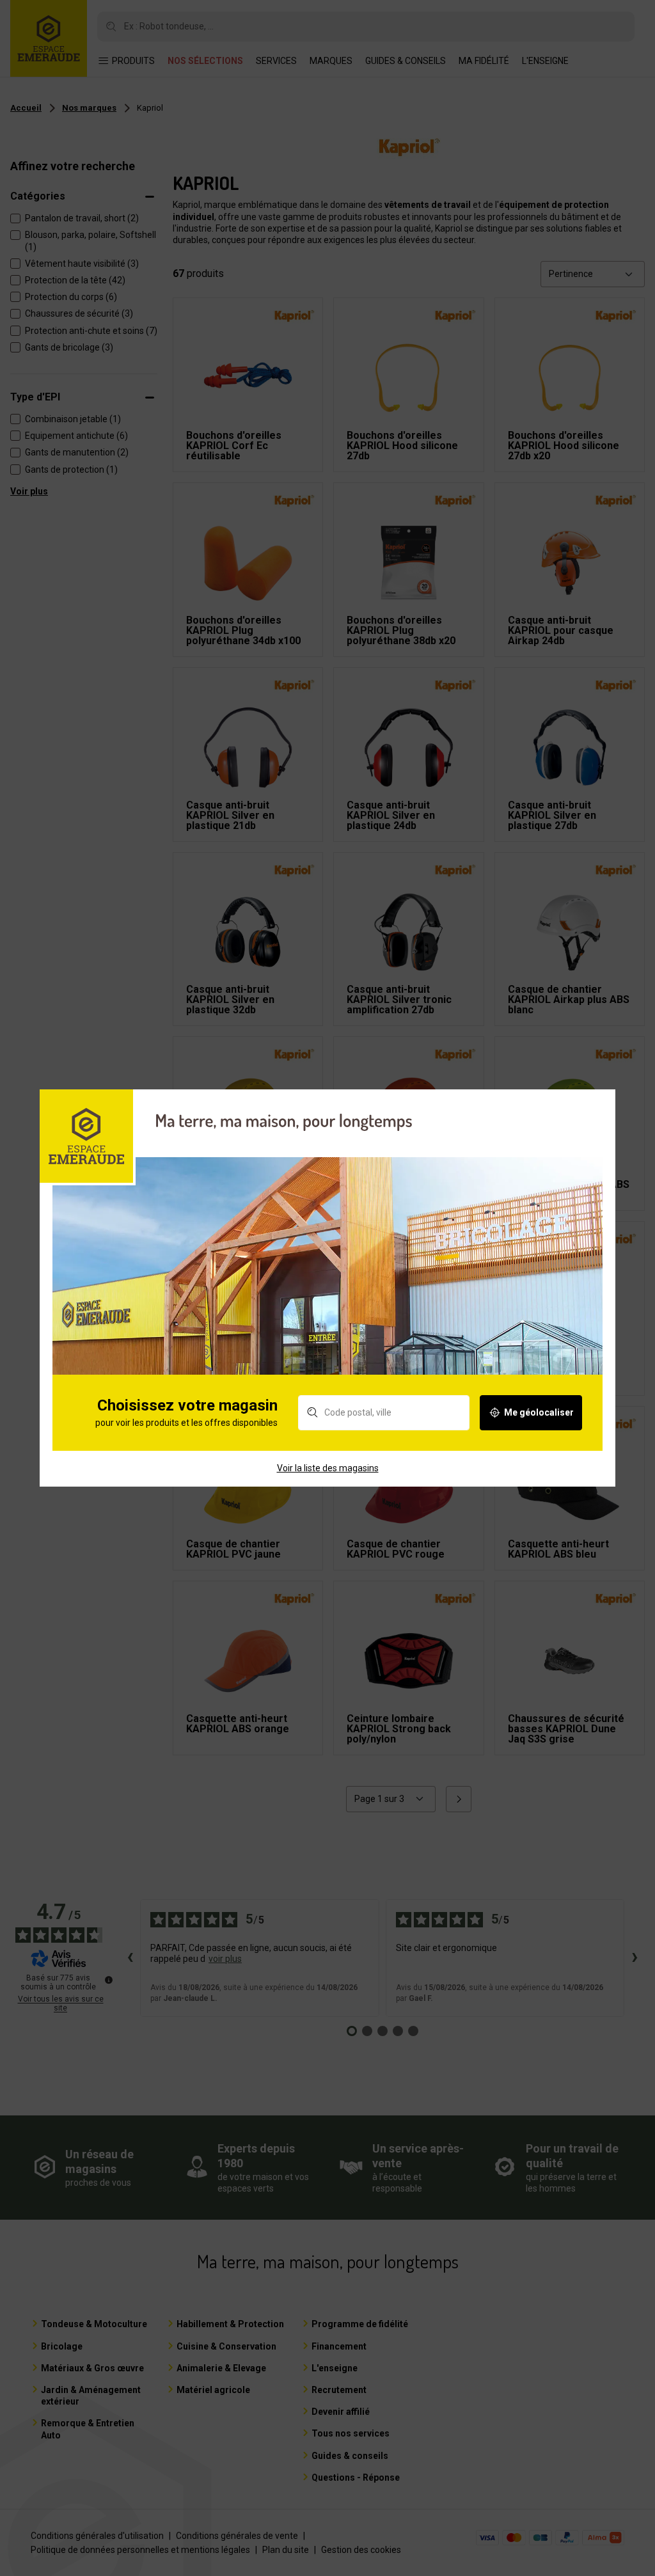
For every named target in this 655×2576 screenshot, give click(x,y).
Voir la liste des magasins (328, 1468)
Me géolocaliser (539, 1412)
